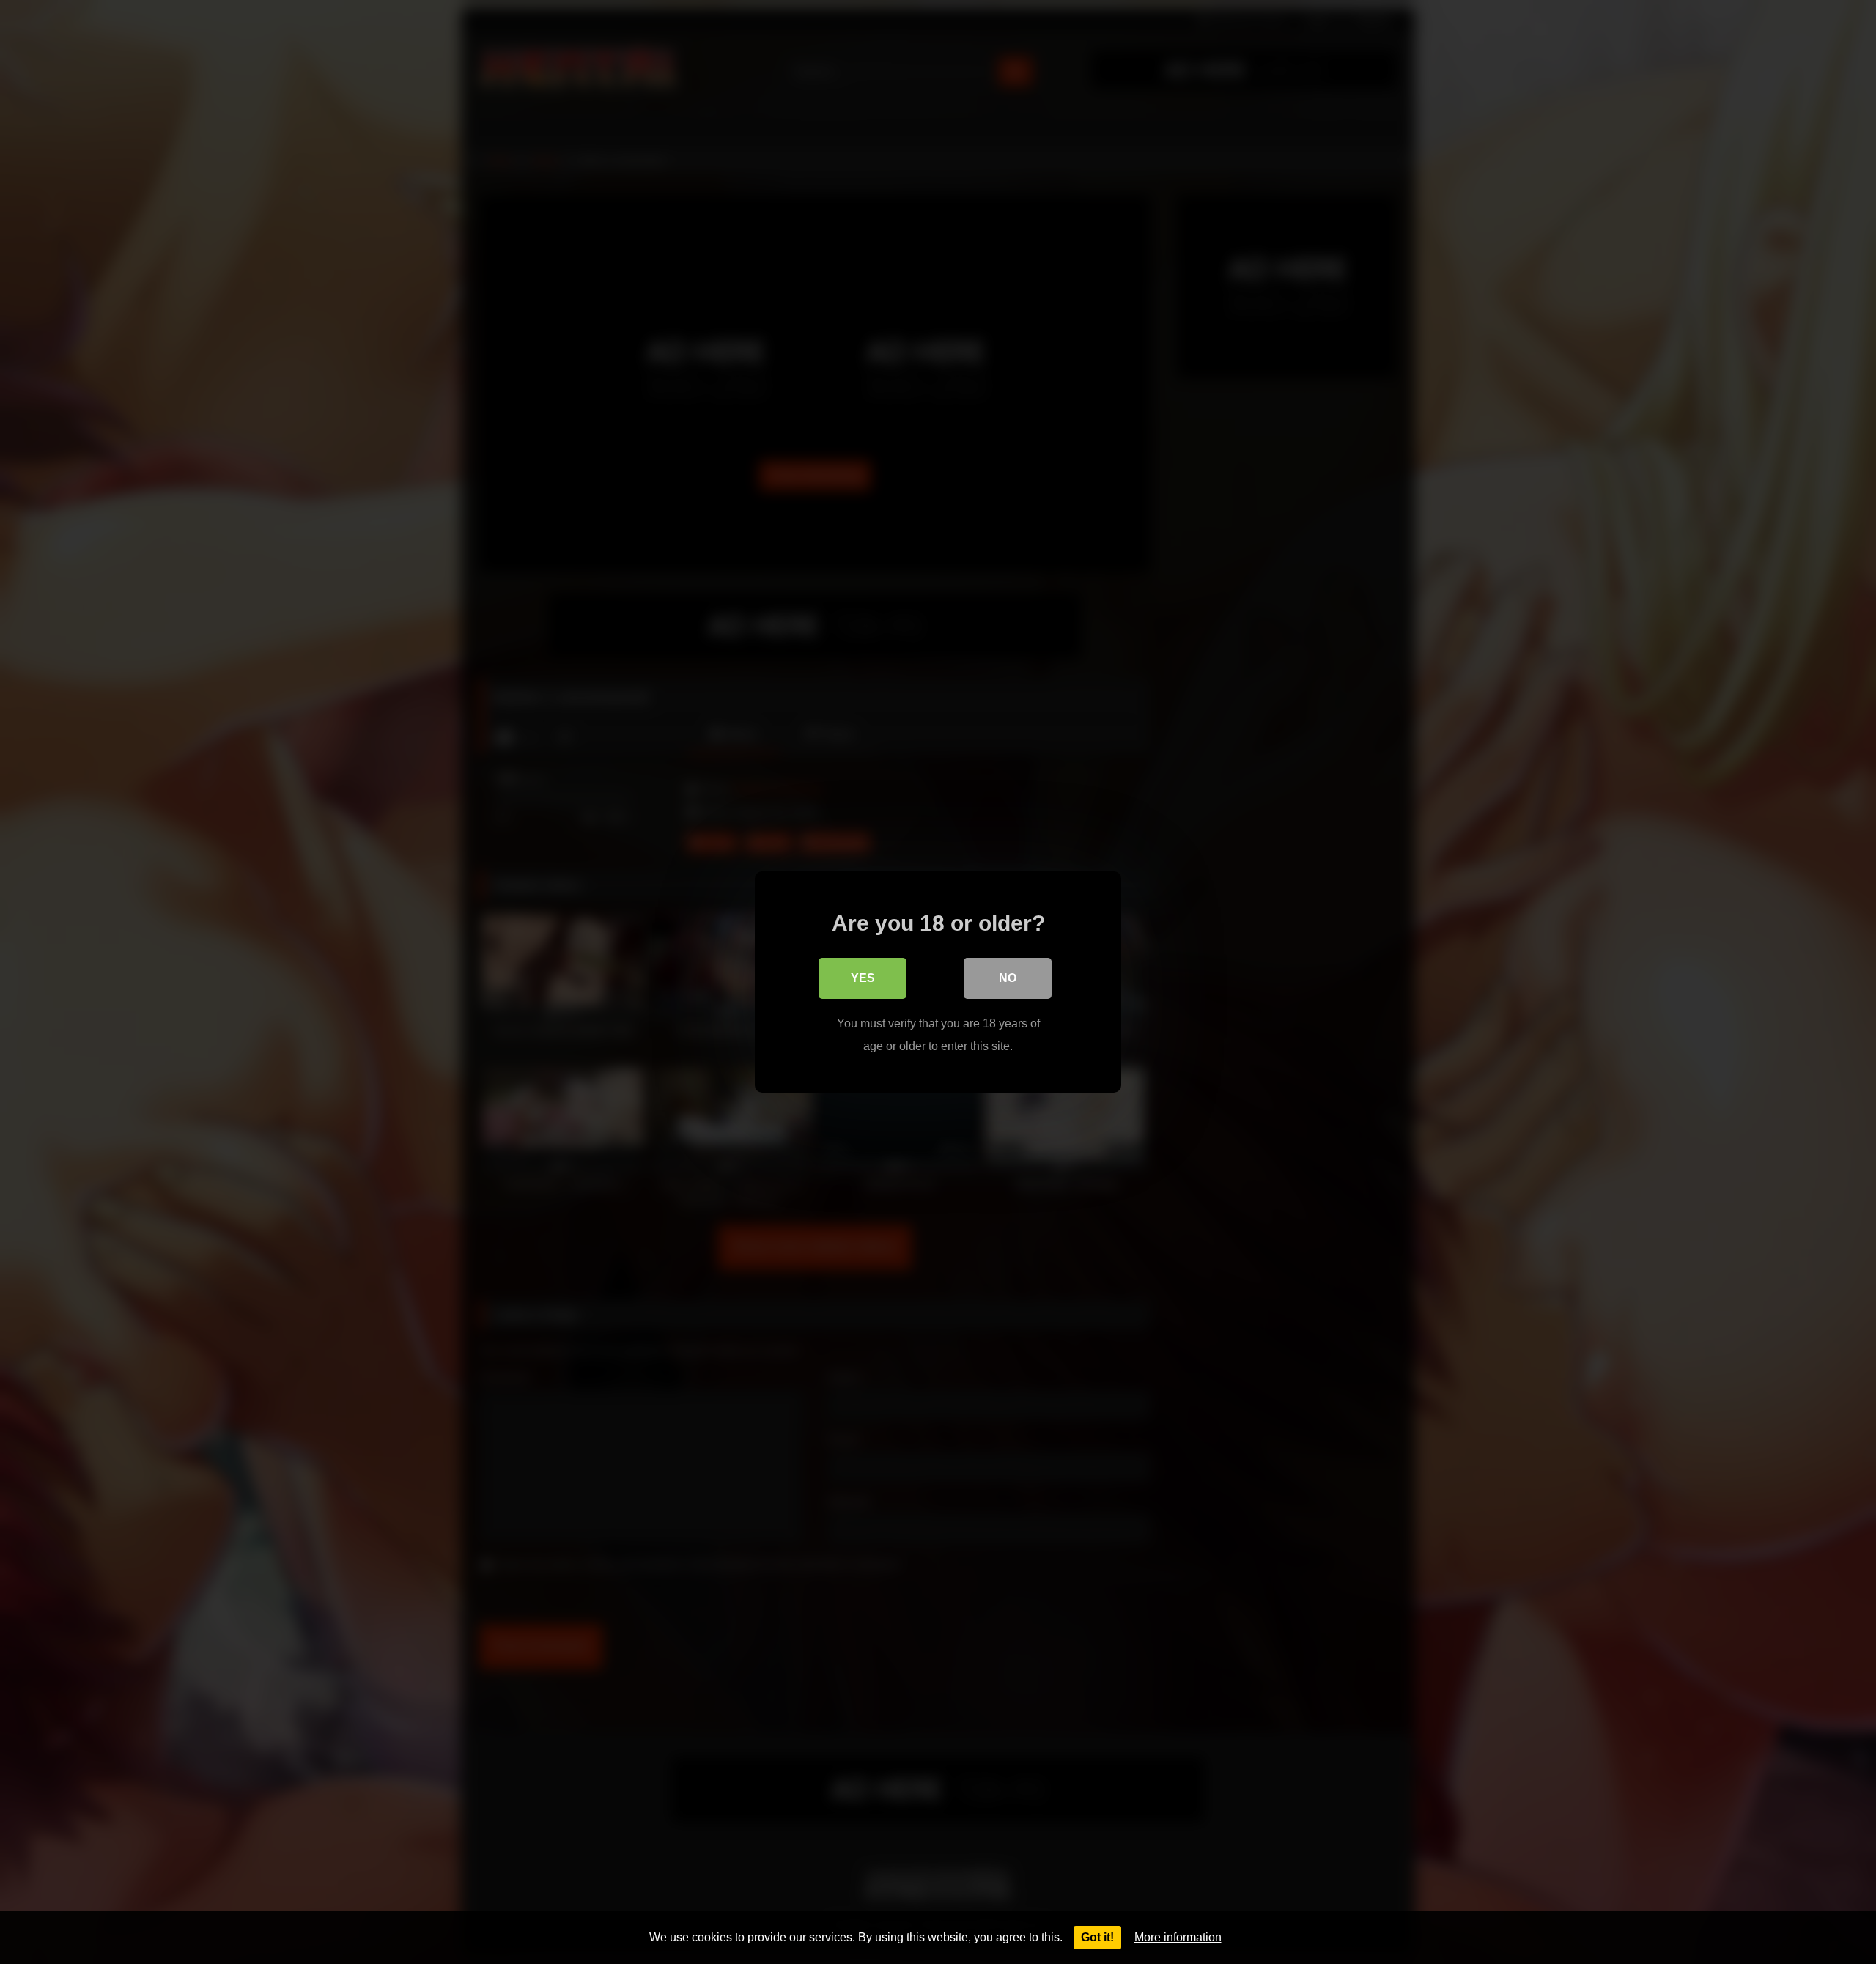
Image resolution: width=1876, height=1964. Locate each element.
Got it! (1097, 1937)
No (1008, 978)
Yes (863, 978)
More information (1178, 1937)
